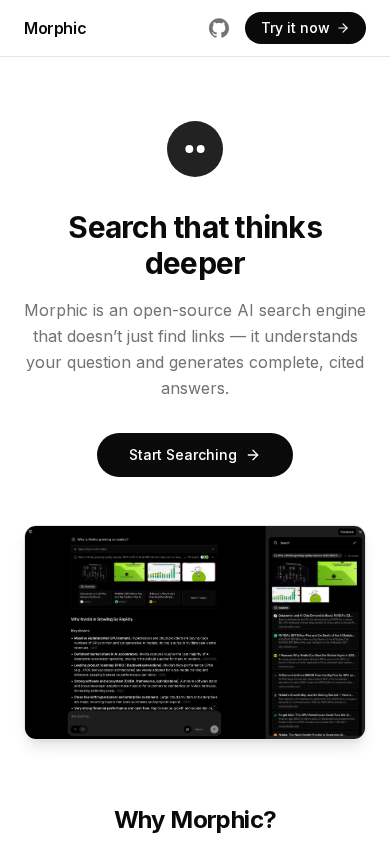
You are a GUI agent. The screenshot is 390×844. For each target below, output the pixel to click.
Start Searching (183, 454)
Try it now (295, 27)
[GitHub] (219, 28)
